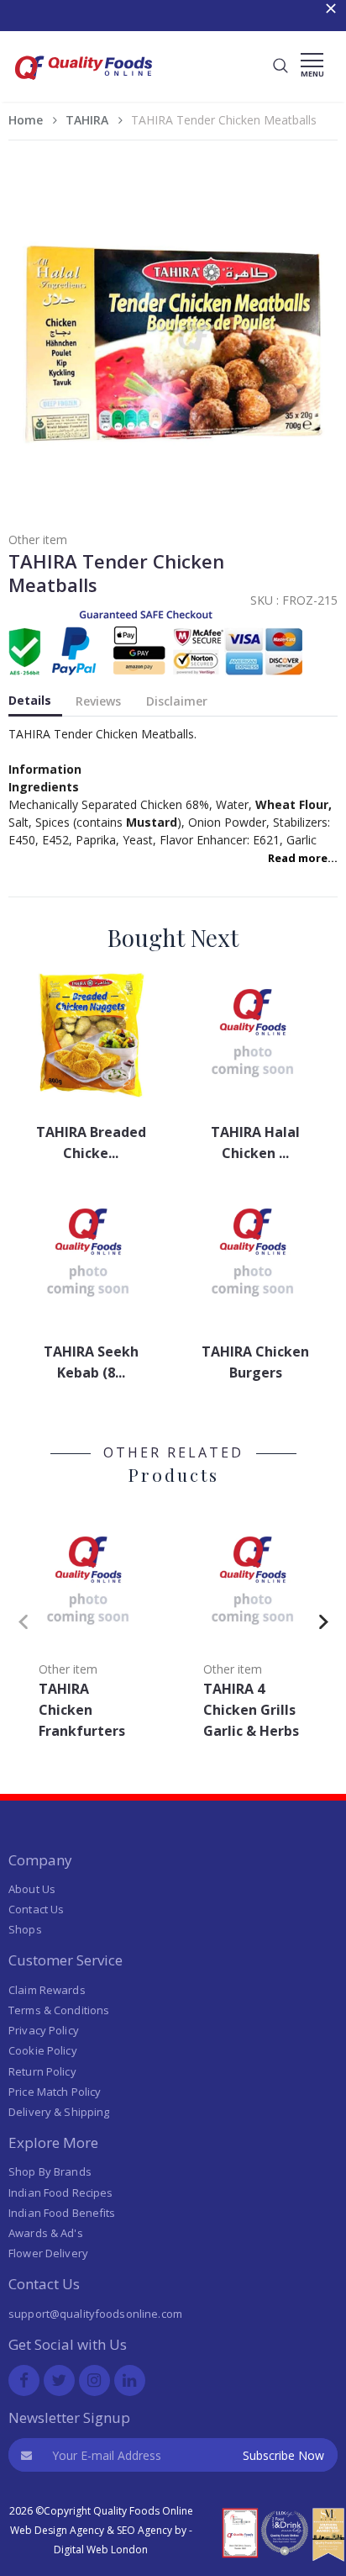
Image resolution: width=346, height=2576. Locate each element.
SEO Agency (144, 2530)
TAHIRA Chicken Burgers (255, 1362)
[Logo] (84, 85)
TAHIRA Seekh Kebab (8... (91, 1362)
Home (26, 120)
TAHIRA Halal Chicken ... (255, 1143)
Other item (38, 540)
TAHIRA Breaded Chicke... (91, 1143)
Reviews (98, 701)
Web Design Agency (57, 2530)
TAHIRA (87, 120)
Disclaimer (177, 701)
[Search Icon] (280, 66)
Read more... (303, 858)
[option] (91, 1629)
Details (30, 700)
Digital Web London (101, 2550)
